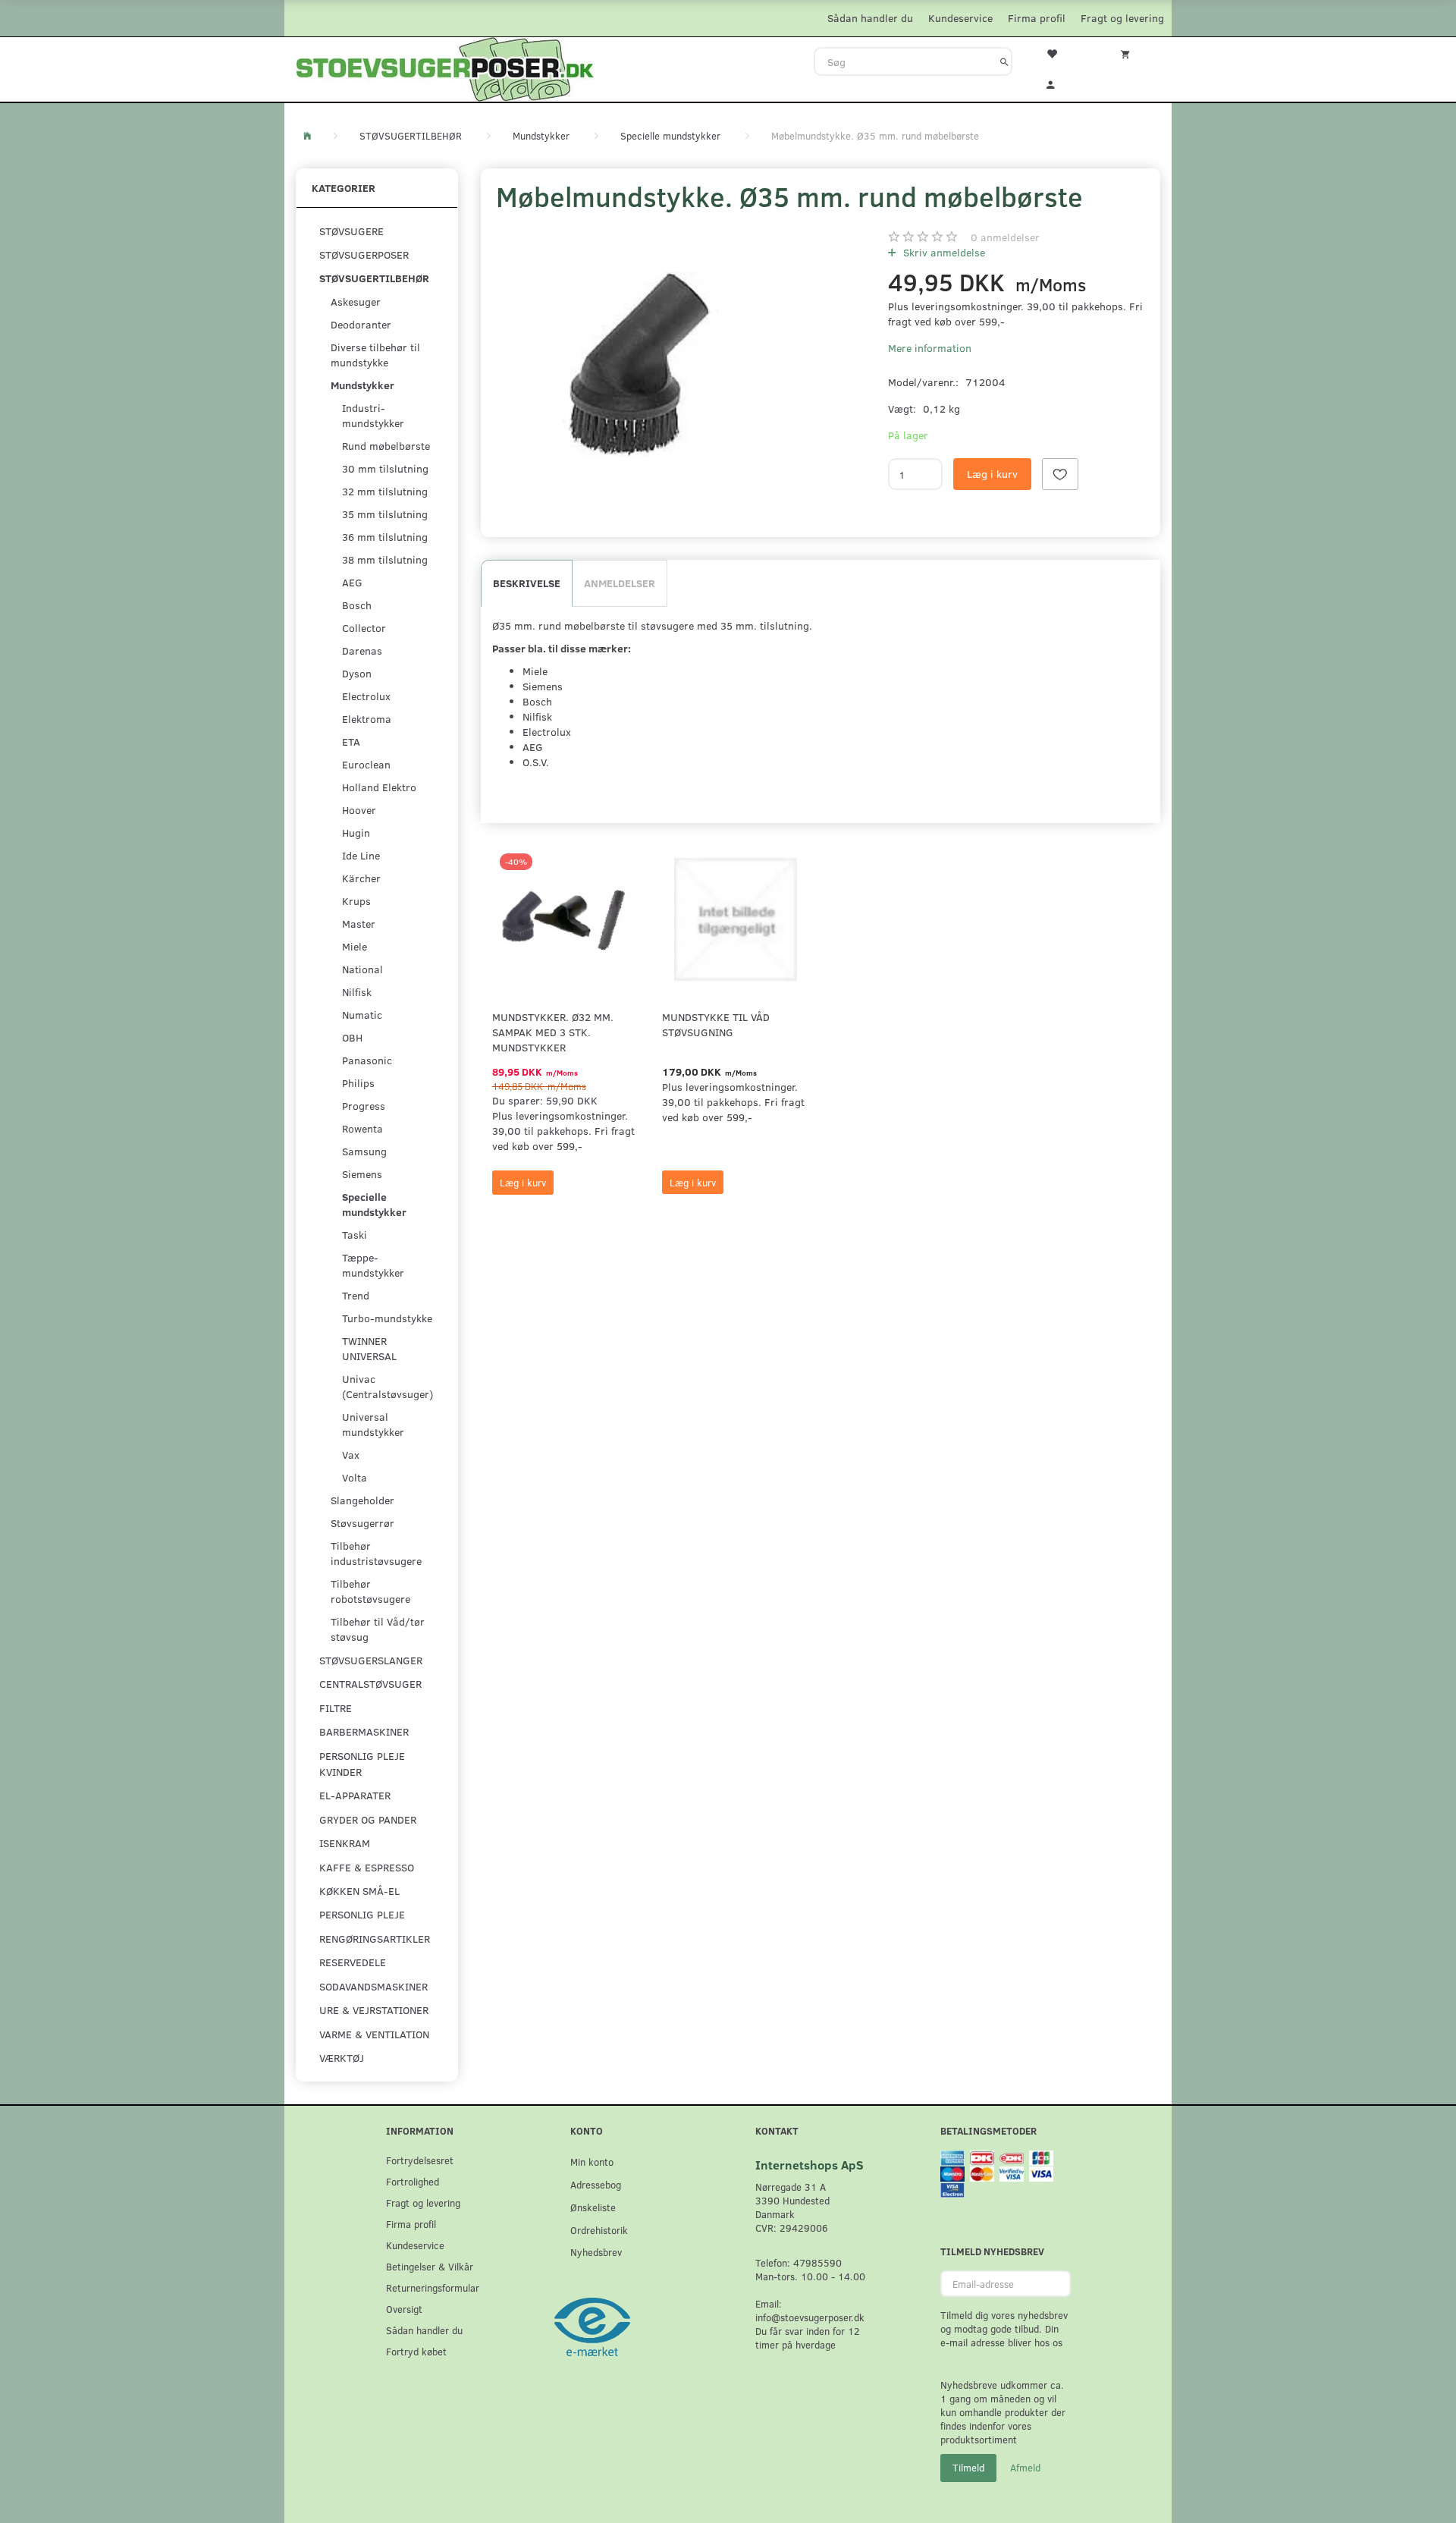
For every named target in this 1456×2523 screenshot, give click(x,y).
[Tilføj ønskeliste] (1060, 474)
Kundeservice (960, 18)
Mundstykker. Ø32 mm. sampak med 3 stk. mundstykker (553, 1032)
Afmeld (1025, 2468)
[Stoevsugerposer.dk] (445, 68)
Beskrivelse (527, 583)
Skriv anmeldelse (943, 252)
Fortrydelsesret (420, 2160)
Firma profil (1037, 18)
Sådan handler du (870, 18)
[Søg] (1004, 61)
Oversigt (404, 2309)
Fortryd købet (416, 2351)
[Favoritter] (1061, 52)
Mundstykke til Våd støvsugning (716, 1024)
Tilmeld (968, 2468)
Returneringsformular (433, 2287)
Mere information (930, 348)
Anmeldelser (620, 583)
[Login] (1061, 83)
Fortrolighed (413, 2181)
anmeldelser (1005, 237)
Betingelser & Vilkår (430, 2266)
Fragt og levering (1122, 18)
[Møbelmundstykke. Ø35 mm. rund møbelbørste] (635, 364)
